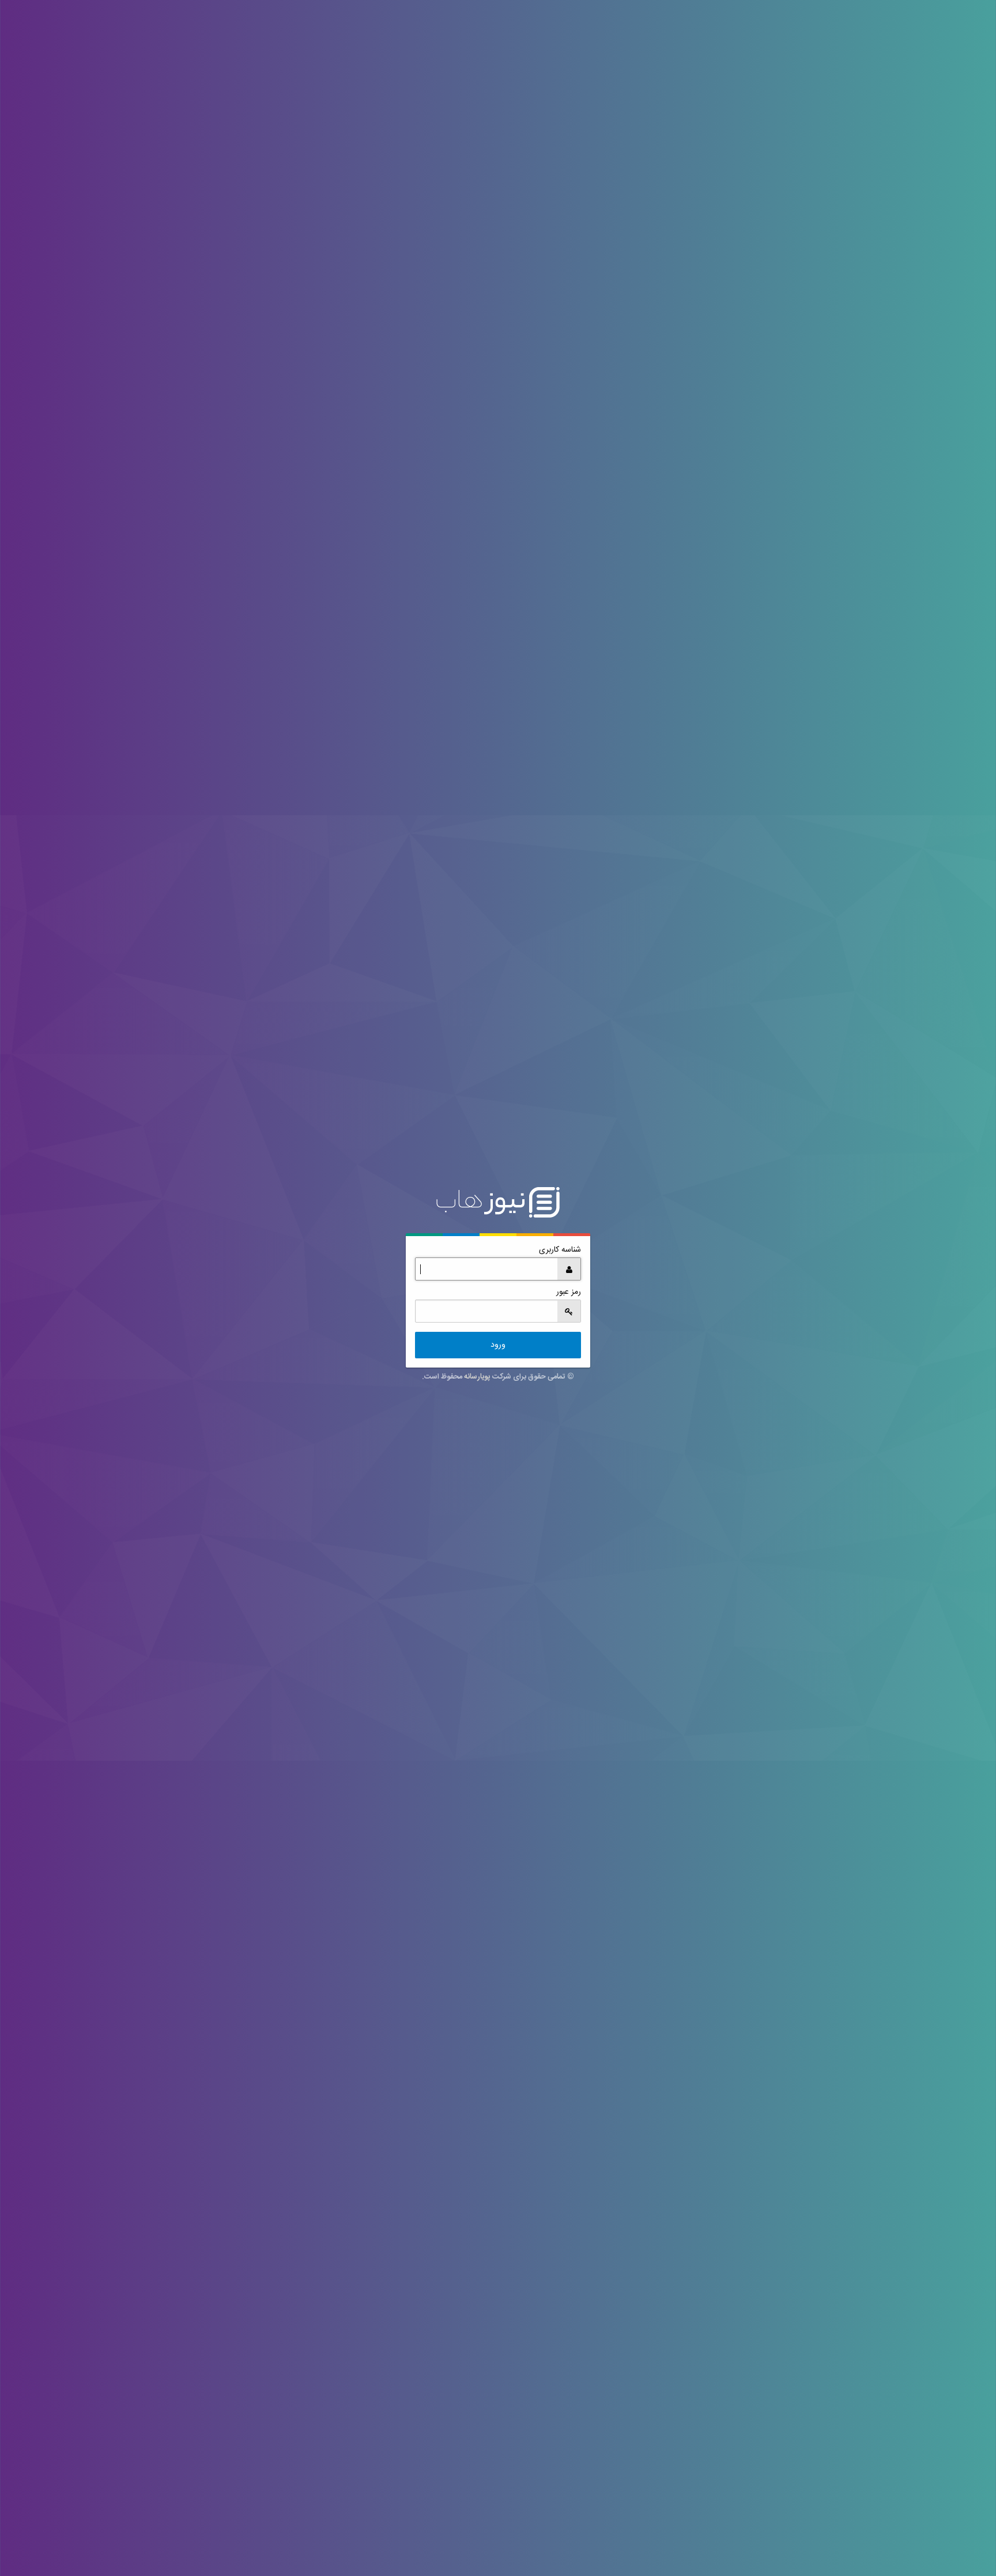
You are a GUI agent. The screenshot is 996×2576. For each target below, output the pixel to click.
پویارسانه (477, 1377)
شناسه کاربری (560, 1250)
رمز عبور (569, 1292)
